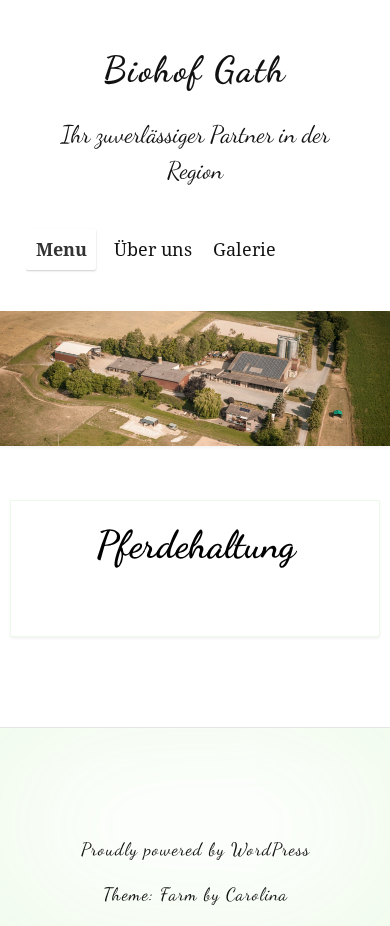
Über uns (153, 249)
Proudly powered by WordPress (195, 849)
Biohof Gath (195, 69)
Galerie (244, 249)
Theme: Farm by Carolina (195, 894)
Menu (61, 249)
